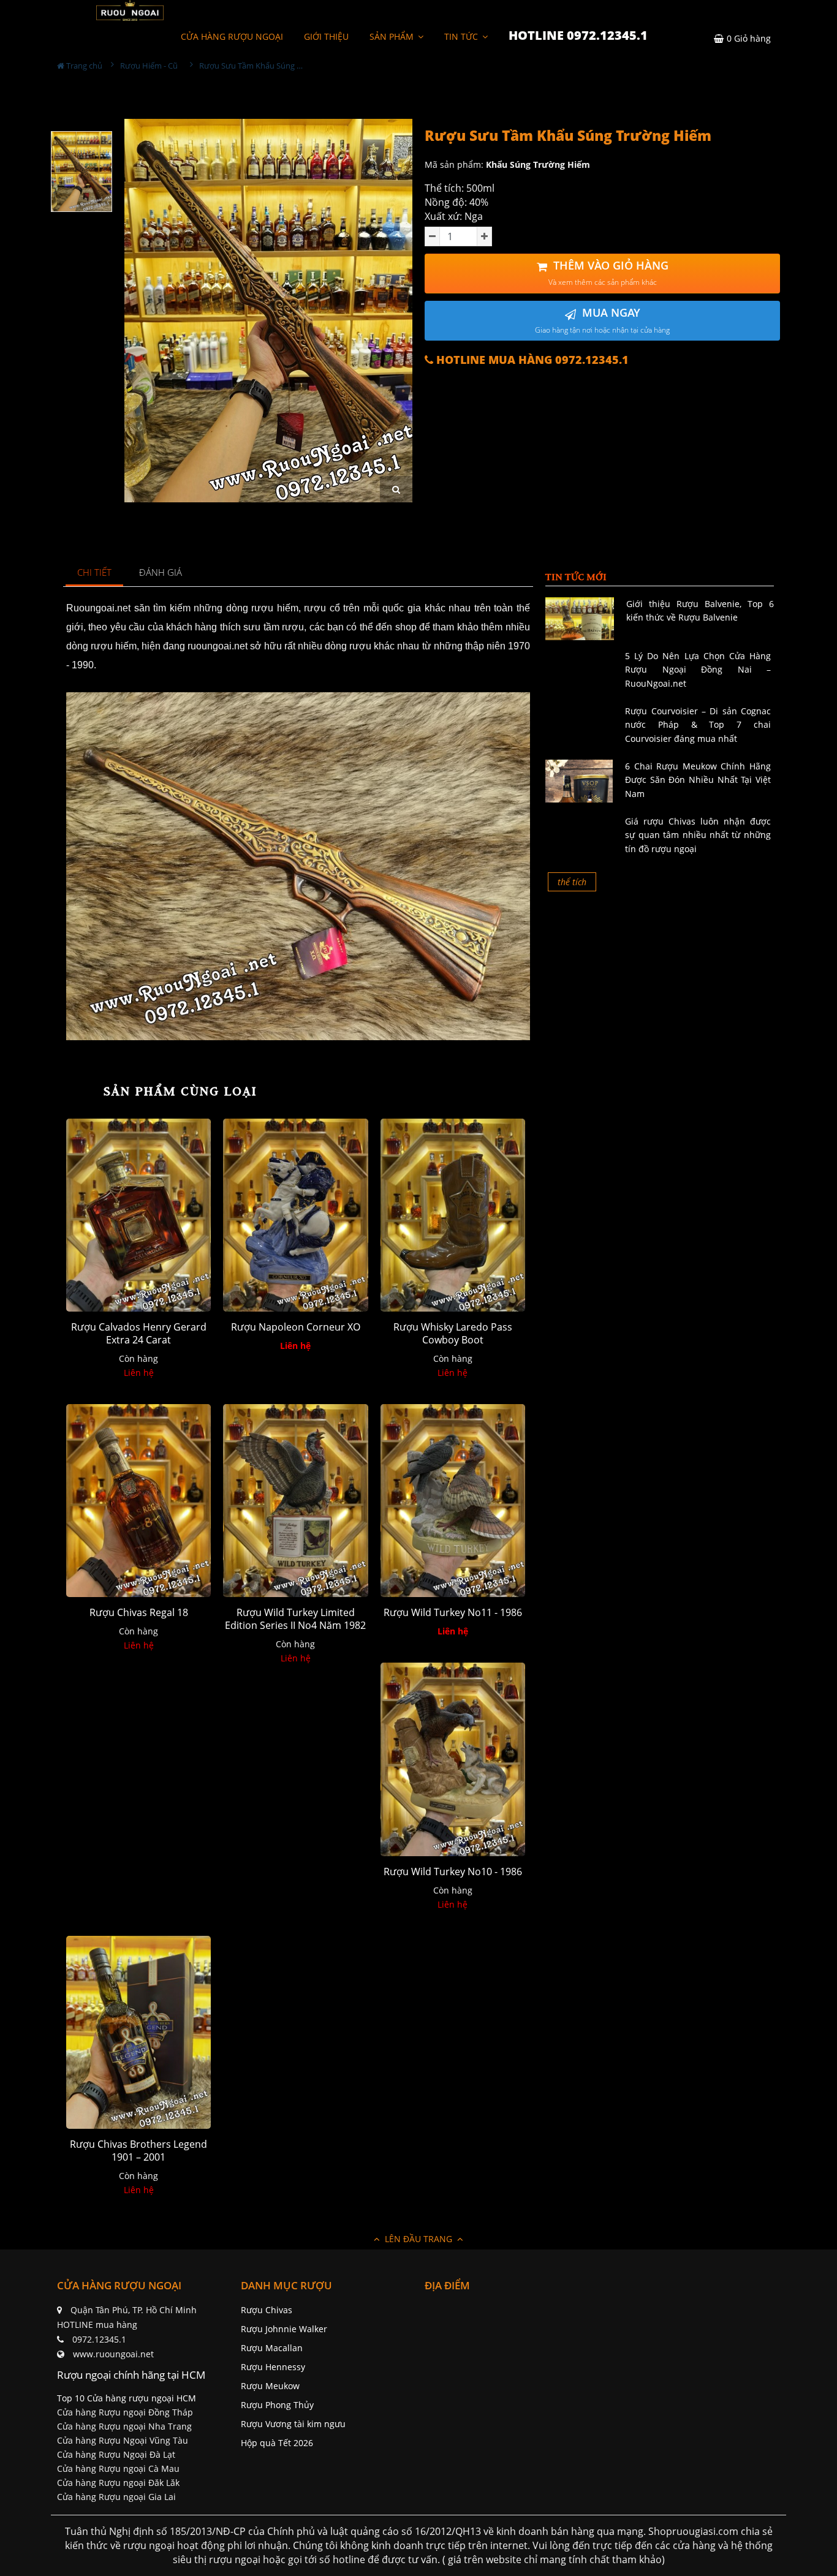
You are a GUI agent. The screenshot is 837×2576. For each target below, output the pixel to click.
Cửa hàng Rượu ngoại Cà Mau (118, 2468)
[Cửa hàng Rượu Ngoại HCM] (130, 10)
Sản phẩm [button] (393, 36)
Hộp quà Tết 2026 (277, 2443)
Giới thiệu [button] (326, 36)
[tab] (95, 573)
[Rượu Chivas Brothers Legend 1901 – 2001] (138, 2032)
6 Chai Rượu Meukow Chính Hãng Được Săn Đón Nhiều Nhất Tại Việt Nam (698, 780)
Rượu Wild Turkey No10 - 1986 (453, 1872)
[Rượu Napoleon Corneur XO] (295, 1215)
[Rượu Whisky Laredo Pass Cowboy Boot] (453, 1215)
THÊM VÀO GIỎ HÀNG (608, 273)
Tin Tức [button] (462, 36)
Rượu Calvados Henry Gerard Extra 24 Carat (139, 1334)
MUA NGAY (602, 320)
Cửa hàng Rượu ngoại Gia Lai (116, 2497)
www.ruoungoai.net (113, 2354)
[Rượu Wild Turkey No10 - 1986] (453, 1759)
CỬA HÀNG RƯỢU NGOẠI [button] (232, 36)
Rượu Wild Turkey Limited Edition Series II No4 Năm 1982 (295, 1619)
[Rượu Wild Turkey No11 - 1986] (453, 1501)
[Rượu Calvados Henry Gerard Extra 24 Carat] (138, 1215)
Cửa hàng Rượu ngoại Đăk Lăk (118, 2483)
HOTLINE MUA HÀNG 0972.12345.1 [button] (531, 360)
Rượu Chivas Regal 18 (139, 1613)
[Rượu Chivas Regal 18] (138, 1501)
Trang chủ (83, 66)
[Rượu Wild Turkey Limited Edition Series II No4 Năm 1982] (295, 1501)
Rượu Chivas (267, 2310)
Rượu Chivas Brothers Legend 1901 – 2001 (138, 2151)
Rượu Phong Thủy (277, 2405)
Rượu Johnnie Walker (284, 2329)
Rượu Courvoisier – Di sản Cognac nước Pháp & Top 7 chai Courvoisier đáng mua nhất (698, 725)
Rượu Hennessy (273, 2367)
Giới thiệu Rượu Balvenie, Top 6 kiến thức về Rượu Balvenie (700, 610)
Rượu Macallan (272, 2348)
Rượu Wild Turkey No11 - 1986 (453, 1613)
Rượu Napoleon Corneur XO (296, 1327)
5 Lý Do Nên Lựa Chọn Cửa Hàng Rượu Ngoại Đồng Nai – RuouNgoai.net (698, 670)
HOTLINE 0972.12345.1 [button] (578, 35)
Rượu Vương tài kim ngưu (293, 2424)
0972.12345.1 (99, 2339)
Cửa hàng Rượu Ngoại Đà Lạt (116, 2454)
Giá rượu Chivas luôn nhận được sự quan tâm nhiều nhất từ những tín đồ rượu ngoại (698, 835)
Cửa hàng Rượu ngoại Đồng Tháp (125, 2412)
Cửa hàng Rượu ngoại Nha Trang (124, 2426)
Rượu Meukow (270, 2386)
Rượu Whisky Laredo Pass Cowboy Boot (453, 1334)
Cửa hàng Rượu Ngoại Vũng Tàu (123, 2440)
